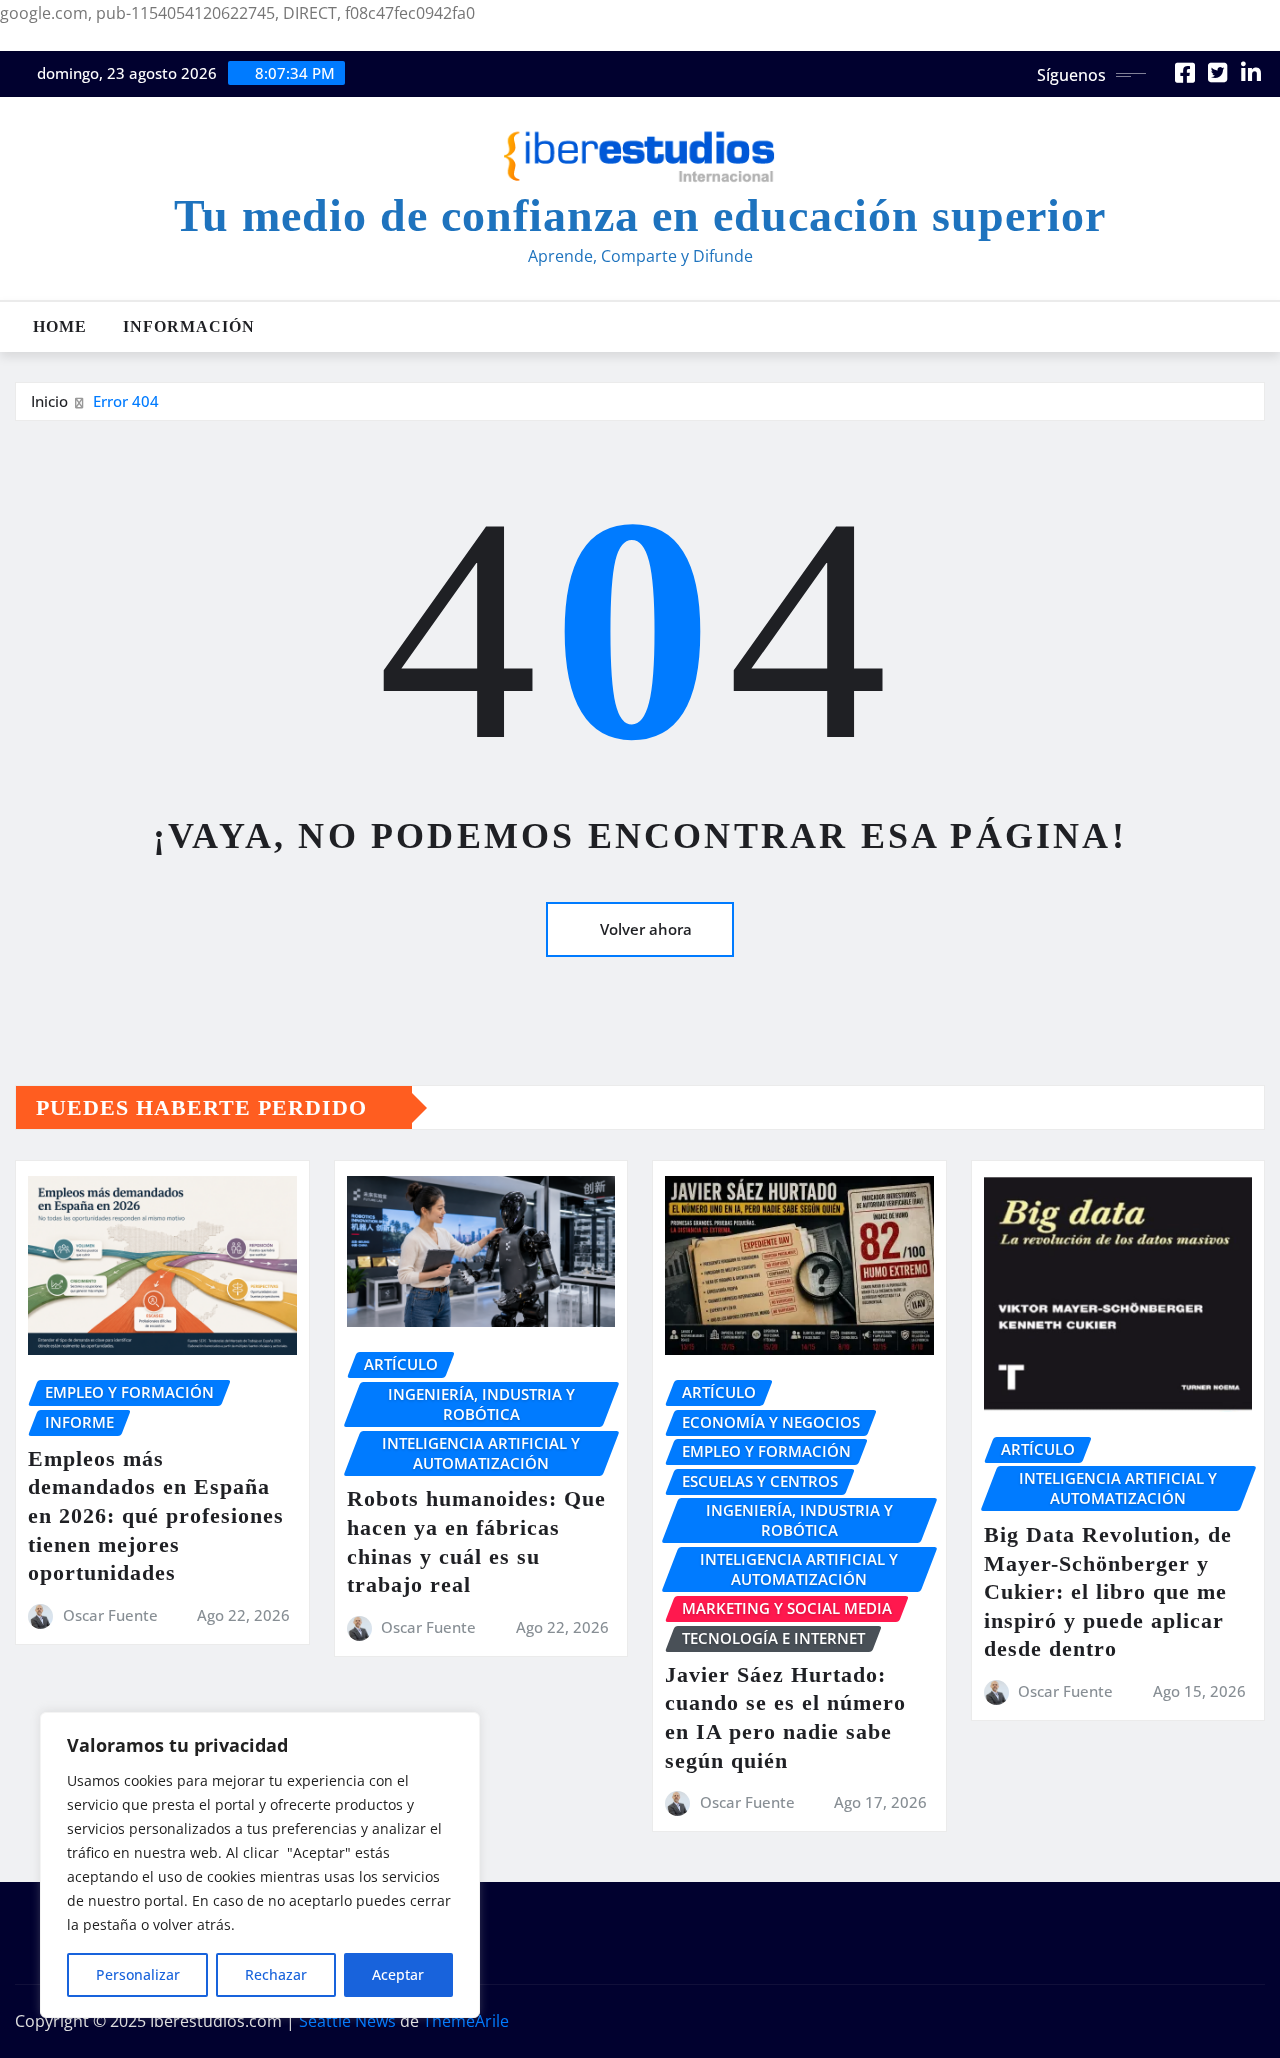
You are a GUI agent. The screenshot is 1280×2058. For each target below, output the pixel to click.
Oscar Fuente (110, 1615)
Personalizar (138, 1974)
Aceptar (398, 1974)
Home (60, 326)
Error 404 (126, 401)
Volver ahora (646, 929)
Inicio (49, 401)
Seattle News (347, 2021)
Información (189, 326)
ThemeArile (466, 2021)
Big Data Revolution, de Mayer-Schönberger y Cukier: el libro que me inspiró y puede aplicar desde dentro (1108, 1591)
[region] (260, 1865)
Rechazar (276, 1974)
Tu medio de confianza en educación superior (640, 215)
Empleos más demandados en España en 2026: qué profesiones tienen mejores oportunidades (156, 1515)
